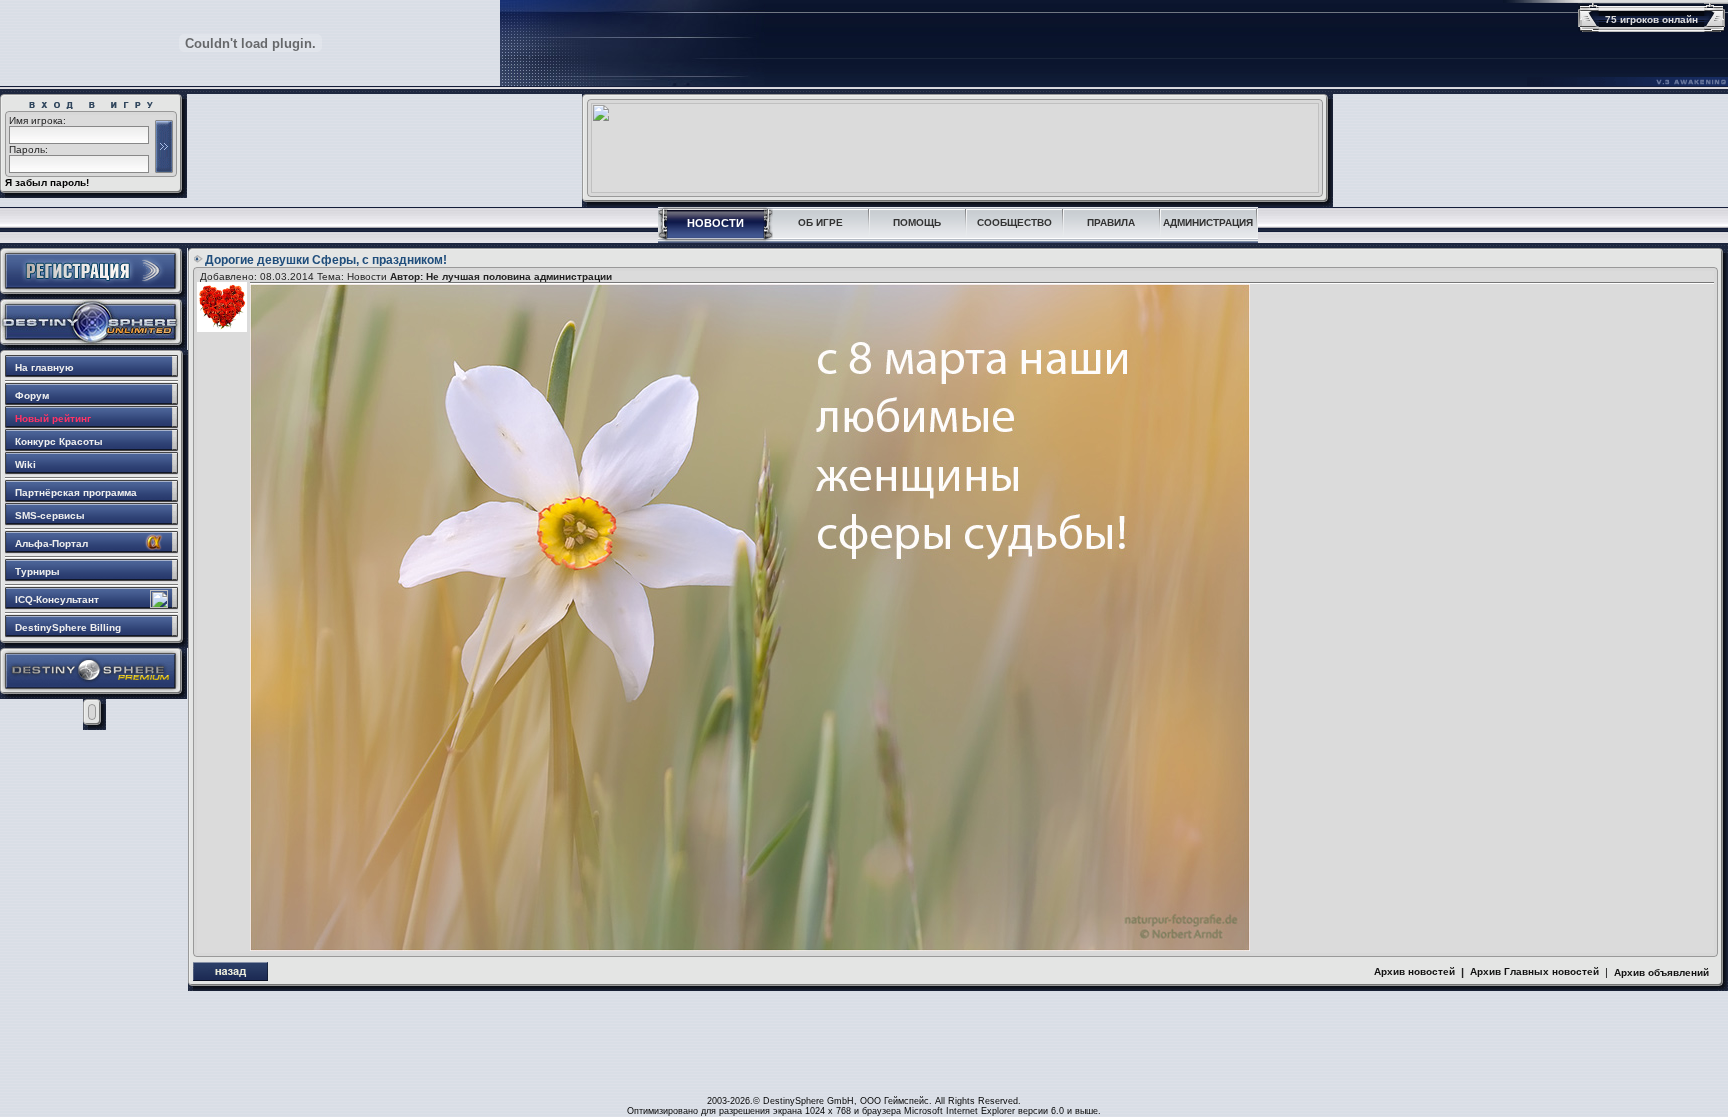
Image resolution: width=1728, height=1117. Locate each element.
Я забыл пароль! (47, 182)
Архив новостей (1414, 971)
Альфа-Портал (51, 543)
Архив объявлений (1661, 972)
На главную (44, 367)
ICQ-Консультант (57, 599)
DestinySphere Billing (68, 627)
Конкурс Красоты (59, 441)
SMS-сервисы (50, 515)
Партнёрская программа (76, 492)
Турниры (37, 571)
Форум (32, 395)
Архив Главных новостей (1534, 971)
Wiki (25, 464)
